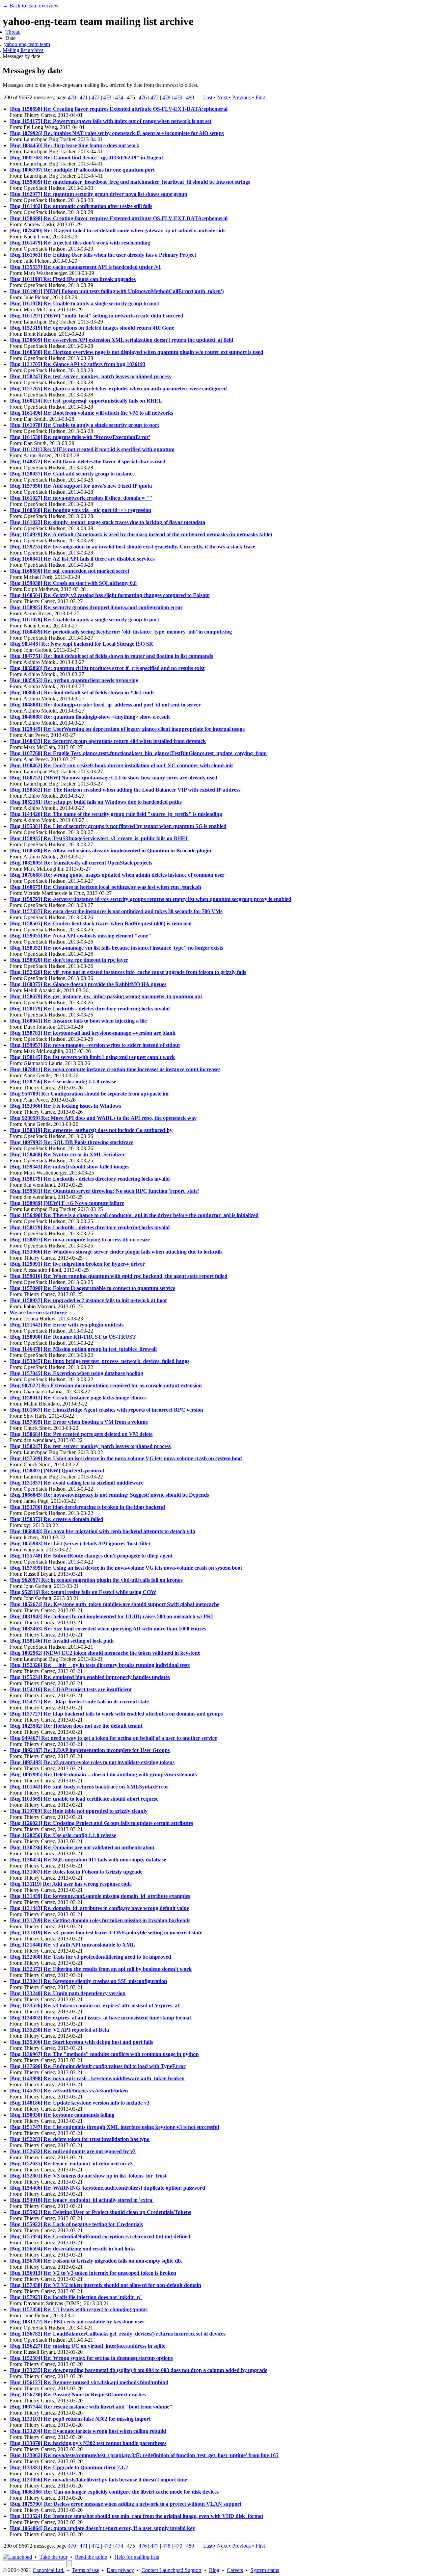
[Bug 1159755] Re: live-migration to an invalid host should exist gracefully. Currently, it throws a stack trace (132, 547)
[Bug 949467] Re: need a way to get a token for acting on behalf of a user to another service (113, 1738)
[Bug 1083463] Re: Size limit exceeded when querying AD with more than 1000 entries (108, 1629)
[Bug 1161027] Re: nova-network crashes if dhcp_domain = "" (81, 498)
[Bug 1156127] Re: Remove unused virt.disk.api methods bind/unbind (89, 2382)
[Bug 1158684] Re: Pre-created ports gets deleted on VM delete (81, 1434)
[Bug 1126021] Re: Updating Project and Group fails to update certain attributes (101, 1823)
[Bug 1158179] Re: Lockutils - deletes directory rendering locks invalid (90, 1009)
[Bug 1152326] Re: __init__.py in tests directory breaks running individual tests (100, 1665)
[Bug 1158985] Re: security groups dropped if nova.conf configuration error (96, 607)
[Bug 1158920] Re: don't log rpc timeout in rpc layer (69, 960)
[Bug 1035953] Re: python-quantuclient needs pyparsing (74, 680)
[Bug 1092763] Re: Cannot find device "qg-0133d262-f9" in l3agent (86, 158)
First (260, 97)
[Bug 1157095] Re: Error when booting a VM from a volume (79, 1422)
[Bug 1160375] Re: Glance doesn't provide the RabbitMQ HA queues (88, 984)
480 (190, 97)
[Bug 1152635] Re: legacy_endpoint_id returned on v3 (71, 2163)
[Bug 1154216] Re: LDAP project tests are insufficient (71, 1689)
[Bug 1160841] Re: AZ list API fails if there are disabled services (82, 559)
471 (84, 97)
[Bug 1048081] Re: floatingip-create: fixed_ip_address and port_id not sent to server (105, 705)
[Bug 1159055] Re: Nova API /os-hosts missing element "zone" (80, 936)
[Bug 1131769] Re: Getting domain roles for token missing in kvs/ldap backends (100, 1920)
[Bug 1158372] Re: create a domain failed (56, 1519)
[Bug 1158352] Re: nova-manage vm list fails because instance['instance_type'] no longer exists (116, 948)
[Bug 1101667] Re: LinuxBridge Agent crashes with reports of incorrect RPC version (106, 1410)
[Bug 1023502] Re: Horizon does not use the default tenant (76, 1726)
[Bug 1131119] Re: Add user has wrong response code (71, 1884)
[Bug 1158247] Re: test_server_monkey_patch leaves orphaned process (90, 376)
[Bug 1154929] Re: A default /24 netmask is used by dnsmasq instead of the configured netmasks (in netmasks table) (141, 534)
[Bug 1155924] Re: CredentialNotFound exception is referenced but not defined (100, 2236)
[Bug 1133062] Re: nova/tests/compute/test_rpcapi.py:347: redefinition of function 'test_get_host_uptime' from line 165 (144, 2455)
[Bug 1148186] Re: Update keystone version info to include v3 (79, 2103)
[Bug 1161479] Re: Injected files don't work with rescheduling (80, 243)
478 (166, 97)
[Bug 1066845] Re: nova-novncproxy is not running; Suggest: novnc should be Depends (109, 1495)
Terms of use (86, 2570)
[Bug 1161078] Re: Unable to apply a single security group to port (84, 303)
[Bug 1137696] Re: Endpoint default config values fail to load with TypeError (98, 2066)
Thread (13, 32)
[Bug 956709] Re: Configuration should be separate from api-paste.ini (89, 1094)
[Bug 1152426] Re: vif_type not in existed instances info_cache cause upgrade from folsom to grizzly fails (128, 972)
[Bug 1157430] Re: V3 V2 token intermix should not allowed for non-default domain (105, 2285)
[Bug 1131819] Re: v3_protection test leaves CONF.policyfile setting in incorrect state (106, 1933)
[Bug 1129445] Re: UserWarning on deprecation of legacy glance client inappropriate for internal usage (127, 729)
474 (119, 97)
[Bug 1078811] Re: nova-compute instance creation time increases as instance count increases (115, 1069)
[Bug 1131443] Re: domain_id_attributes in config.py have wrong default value (99, 1908)
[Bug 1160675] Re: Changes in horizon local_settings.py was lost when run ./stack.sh (105, 887)
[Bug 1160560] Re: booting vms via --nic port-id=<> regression (80, 510)
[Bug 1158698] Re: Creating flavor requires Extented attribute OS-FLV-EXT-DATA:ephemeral (118, 109)
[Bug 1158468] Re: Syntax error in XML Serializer (67, 1154)
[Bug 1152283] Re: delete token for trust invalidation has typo (79, 2139)
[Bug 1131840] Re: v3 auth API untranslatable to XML (72, 1945)
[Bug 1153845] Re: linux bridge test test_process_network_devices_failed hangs (99, 1361)
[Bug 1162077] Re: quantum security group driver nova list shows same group (98, 194)
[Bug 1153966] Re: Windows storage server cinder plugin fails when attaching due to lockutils (116, 1252)
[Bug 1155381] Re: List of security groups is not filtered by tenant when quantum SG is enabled (118, 826)
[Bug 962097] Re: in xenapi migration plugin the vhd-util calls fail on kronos (96, 1580)
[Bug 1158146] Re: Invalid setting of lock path (62, 1641)
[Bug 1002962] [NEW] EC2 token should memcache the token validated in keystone (105, 1653)
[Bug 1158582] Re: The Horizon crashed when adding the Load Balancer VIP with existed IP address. (126, 790)
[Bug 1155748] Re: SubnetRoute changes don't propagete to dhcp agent (91, 1556)
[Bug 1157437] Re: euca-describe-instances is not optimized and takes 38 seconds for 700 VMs (116, 911)
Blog (214, 2570)
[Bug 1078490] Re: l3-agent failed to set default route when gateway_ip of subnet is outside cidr (117, 230)
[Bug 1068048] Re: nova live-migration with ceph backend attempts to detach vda (102, 1531)
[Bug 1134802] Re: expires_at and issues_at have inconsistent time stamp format (100, 2018)
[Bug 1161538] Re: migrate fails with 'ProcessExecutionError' (80, 437)
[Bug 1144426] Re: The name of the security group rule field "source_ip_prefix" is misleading (116, 814)
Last (208, 97)
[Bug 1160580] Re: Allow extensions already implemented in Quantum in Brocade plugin (110, 851)
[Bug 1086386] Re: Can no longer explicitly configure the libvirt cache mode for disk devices (114, 2492)
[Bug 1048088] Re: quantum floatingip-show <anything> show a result (90, 717)
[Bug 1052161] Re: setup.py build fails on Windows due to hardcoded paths (96, 802)
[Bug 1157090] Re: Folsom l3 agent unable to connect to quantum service (92, 1288)
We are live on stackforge (38, 1312)
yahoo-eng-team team (27, 44)
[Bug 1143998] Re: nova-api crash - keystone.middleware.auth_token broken (97, 2078)
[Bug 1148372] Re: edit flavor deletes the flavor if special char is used (87, 461)
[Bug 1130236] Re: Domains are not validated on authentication (82, 1847)
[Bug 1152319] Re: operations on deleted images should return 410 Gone (92, 328)
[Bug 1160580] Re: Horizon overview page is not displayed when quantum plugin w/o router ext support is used (136, 352)
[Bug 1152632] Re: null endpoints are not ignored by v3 (73, 2151)
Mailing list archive (23, 50)
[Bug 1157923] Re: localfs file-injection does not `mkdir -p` (76, 2297)
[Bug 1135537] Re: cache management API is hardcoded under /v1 (85, 267)
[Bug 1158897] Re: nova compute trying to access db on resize (80, 1240)
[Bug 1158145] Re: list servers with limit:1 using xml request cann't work (92, 1057)
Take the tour (53, 2557)
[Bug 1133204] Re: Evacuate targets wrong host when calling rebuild (88, 2431)
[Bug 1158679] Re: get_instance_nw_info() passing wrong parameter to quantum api (106, 996)
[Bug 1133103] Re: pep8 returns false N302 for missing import (80, 2419)
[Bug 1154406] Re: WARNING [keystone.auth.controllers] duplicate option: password (107, 2188)
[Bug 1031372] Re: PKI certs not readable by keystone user (77, 2322)
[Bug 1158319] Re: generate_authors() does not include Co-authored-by (91, 1130)
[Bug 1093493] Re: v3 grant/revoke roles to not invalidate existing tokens (92, 1762)
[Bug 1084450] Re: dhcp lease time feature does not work (74, 145)
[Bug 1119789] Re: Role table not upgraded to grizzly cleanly (78, 1811)
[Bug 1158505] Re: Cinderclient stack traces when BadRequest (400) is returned (101, 923)
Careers (235, 2570)
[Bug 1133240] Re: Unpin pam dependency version (67, 1993)
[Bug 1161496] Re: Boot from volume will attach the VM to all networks (91, 413)
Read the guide (91, 2557)
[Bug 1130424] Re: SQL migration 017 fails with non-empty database (88, 1860)
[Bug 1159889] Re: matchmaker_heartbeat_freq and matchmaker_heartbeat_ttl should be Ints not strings (130, 182)
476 (143, 97)
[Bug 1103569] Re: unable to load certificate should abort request (84, 1799)
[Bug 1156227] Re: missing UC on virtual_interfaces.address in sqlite (87, 2346)
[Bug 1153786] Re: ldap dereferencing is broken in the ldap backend (87, 1507)
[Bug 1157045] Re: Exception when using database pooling (76, 1373)
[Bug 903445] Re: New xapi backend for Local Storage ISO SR (81, 644)
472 (96, 97)
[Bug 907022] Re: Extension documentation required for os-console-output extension (106, 1385)
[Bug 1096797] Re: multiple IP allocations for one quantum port (82, 170)
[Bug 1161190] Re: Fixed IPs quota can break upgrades (73, 279)
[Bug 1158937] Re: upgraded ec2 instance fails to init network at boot (88, 1300)
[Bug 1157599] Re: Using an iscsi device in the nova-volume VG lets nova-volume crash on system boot (126, 1458)
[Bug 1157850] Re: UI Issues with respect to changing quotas (78, 2309)
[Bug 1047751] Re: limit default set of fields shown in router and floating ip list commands (111, 656)
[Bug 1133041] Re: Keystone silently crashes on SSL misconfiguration (88, 1981)
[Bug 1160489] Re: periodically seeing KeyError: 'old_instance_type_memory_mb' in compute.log (121, 632)
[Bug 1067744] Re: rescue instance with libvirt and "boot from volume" (91, 2407)
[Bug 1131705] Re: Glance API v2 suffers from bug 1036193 (77, 364)
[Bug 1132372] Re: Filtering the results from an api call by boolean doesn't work (101, 1969)
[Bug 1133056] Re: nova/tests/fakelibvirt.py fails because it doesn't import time (98, 2480)
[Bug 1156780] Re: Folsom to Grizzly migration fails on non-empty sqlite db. (96, 2261)
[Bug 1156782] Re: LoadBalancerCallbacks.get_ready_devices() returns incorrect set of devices (117, 2334)
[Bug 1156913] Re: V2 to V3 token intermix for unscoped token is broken (93, 2273)
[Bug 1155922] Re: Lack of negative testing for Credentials (76, 2224)
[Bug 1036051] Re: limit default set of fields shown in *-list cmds (82, 692)
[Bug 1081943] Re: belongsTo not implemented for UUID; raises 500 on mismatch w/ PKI (111, 1616)
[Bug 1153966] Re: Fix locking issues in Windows (65, 1106)
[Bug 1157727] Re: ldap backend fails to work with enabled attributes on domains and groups (116, 1714)
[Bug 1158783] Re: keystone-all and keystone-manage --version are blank (92, 1033)
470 (72, 97)
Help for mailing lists (137, 2557)
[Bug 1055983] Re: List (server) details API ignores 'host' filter (80, 1543)
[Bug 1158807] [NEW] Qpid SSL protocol (57, 1471)
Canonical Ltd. (49, 2570)
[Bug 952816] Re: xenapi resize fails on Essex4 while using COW (83, 1592)
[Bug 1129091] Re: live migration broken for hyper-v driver (77, 1264)
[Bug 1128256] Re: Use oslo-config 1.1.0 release (63, 1081)
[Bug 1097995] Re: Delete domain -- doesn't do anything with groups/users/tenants (103, 1774)
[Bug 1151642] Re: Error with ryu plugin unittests (66, 1325)
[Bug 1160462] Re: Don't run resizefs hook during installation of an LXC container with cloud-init (121, 765)
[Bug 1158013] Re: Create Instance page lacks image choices (78, 1398)
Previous (241, 97)
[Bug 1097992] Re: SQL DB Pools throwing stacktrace (71, 1142)
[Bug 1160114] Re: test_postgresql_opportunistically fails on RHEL (86, 401)
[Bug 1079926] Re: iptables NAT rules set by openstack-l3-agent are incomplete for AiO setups (117, 133)
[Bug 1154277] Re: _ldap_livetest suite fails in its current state (79, 1702)
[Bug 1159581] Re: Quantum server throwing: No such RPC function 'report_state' (104, 1191)
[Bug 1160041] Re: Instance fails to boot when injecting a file (78, 1021)
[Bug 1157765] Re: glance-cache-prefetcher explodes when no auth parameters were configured (118, 389)
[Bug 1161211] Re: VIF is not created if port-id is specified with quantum (92, 449)
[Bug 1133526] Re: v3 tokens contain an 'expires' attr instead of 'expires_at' (95, 2005)
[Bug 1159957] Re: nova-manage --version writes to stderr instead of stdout (95, 1045)
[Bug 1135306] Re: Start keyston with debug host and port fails (81, 2042)
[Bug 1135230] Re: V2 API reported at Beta (59, 2030)
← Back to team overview (31, 6)
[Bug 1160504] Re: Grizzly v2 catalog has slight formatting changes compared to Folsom (110, 595)
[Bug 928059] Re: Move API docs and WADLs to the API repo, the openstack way (103, 1118)
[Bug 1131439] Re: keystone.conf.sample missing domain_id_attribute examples (100, 1896)
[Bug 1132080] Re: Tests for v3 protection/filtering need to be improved (90, 1957)
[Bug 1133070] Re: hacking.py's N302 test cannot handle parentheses (88, 2443)
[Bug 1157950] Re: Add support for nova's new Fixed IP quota (81, 486)
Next (222, 97)
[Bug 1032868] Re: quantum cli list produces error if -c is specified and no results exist (107, 668)
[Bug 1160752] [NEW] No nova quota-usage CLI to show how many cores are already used (113, 778)
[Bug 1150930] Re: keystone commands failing (62, 2115)
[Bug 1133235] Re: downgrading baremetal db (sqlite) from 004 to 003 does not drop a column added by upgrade (138, 2370)
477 (155, 97)
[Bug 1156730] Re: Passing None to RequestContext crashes (78, 2394)
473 (107, 97)
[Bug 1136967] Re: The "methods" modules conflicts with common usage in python (104, 2054)
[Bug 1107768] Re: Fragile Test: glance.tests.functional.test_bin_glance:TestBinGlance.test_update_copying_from (138, 753)
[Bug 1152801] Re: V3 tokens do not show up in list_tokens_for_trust (88, 2176)
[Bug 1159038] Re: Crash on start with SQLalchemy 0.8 (73, 583)
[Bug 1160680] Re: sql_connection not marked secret (69, 571)
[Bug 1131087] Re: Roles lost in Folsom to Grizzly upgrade (76, 1872)
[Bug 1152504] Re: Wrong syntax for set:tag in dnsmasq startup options (91, 2358)
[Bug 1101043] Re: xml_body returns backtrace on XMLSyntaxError (89, 1787)
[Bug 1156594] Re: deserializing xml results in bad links (72, 2249)
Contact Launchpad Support (171, 2570)
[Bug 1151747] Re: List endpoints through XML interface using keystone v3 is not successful (114, 2127)
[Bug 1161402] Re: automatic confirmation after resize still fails (81, 206)
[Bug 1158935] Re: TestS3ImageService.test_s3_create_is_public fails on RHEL (99, 838)
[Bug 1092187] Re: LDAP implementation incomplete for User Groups (90, 1750)
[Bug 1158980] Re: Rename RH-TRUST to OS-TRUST (73, 1337)
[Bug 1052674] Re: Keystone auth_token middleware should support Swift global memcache (114, 1604)
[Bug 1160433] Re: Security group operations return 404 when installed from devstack (108, 741)
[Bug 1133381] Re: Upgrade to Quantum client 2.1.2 (69, 2467)
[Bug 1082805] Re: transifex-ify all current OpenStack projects (81, 863)
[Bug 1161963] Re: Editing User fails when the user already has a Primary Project (103, 255)
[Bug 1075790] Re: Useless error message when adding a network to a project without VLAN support (125, 2504)
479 (178, 97)
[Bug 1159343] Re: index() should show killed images (69, 1167)
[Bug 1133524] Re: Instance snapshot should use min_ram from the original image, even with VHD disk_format (136, 2516)
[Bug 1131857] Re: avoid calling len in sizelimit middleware (76, 1483)
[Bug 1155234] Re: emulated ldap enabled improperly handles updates (90, 1677)
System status (265, 2570)
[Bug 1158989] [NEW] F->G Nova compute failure (67, 1203)
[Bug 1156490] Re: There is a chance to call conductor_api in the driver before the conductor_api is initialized (134, 1215)
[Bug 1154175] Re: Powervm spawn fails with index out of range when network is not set (110, 121)
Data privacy (120, 2570)
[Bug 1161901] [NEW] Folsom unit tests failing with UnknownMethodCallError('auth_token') (117, 291)
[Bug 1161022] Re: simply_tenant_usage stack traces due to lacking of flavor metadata (107, 522)
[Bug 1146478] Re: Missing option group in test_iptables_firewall (83, 1349)
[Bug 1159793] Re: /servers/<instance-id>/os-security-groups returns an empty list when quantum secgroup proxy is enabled (150, 899)
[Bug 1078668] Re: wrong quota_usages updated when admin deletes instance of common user (117, 875)
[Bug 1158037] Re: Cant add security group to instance (72, 474)
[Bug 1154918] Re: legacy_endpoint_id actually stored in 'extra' (82, 2200)
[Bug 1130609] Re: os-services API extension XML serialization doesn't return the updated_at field (121, 340)
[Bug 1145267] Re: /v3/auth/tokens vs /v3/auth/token (69, 2091)
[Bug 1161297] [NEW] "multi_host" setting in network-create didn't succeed (96, 316)
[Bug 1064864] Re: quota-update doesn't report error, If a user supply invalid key (102, 2528)
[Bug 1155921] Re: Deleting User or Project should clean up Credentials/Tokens (100, 2212)
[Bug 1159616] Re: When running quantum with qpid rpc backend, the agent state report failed (118, 1276)
